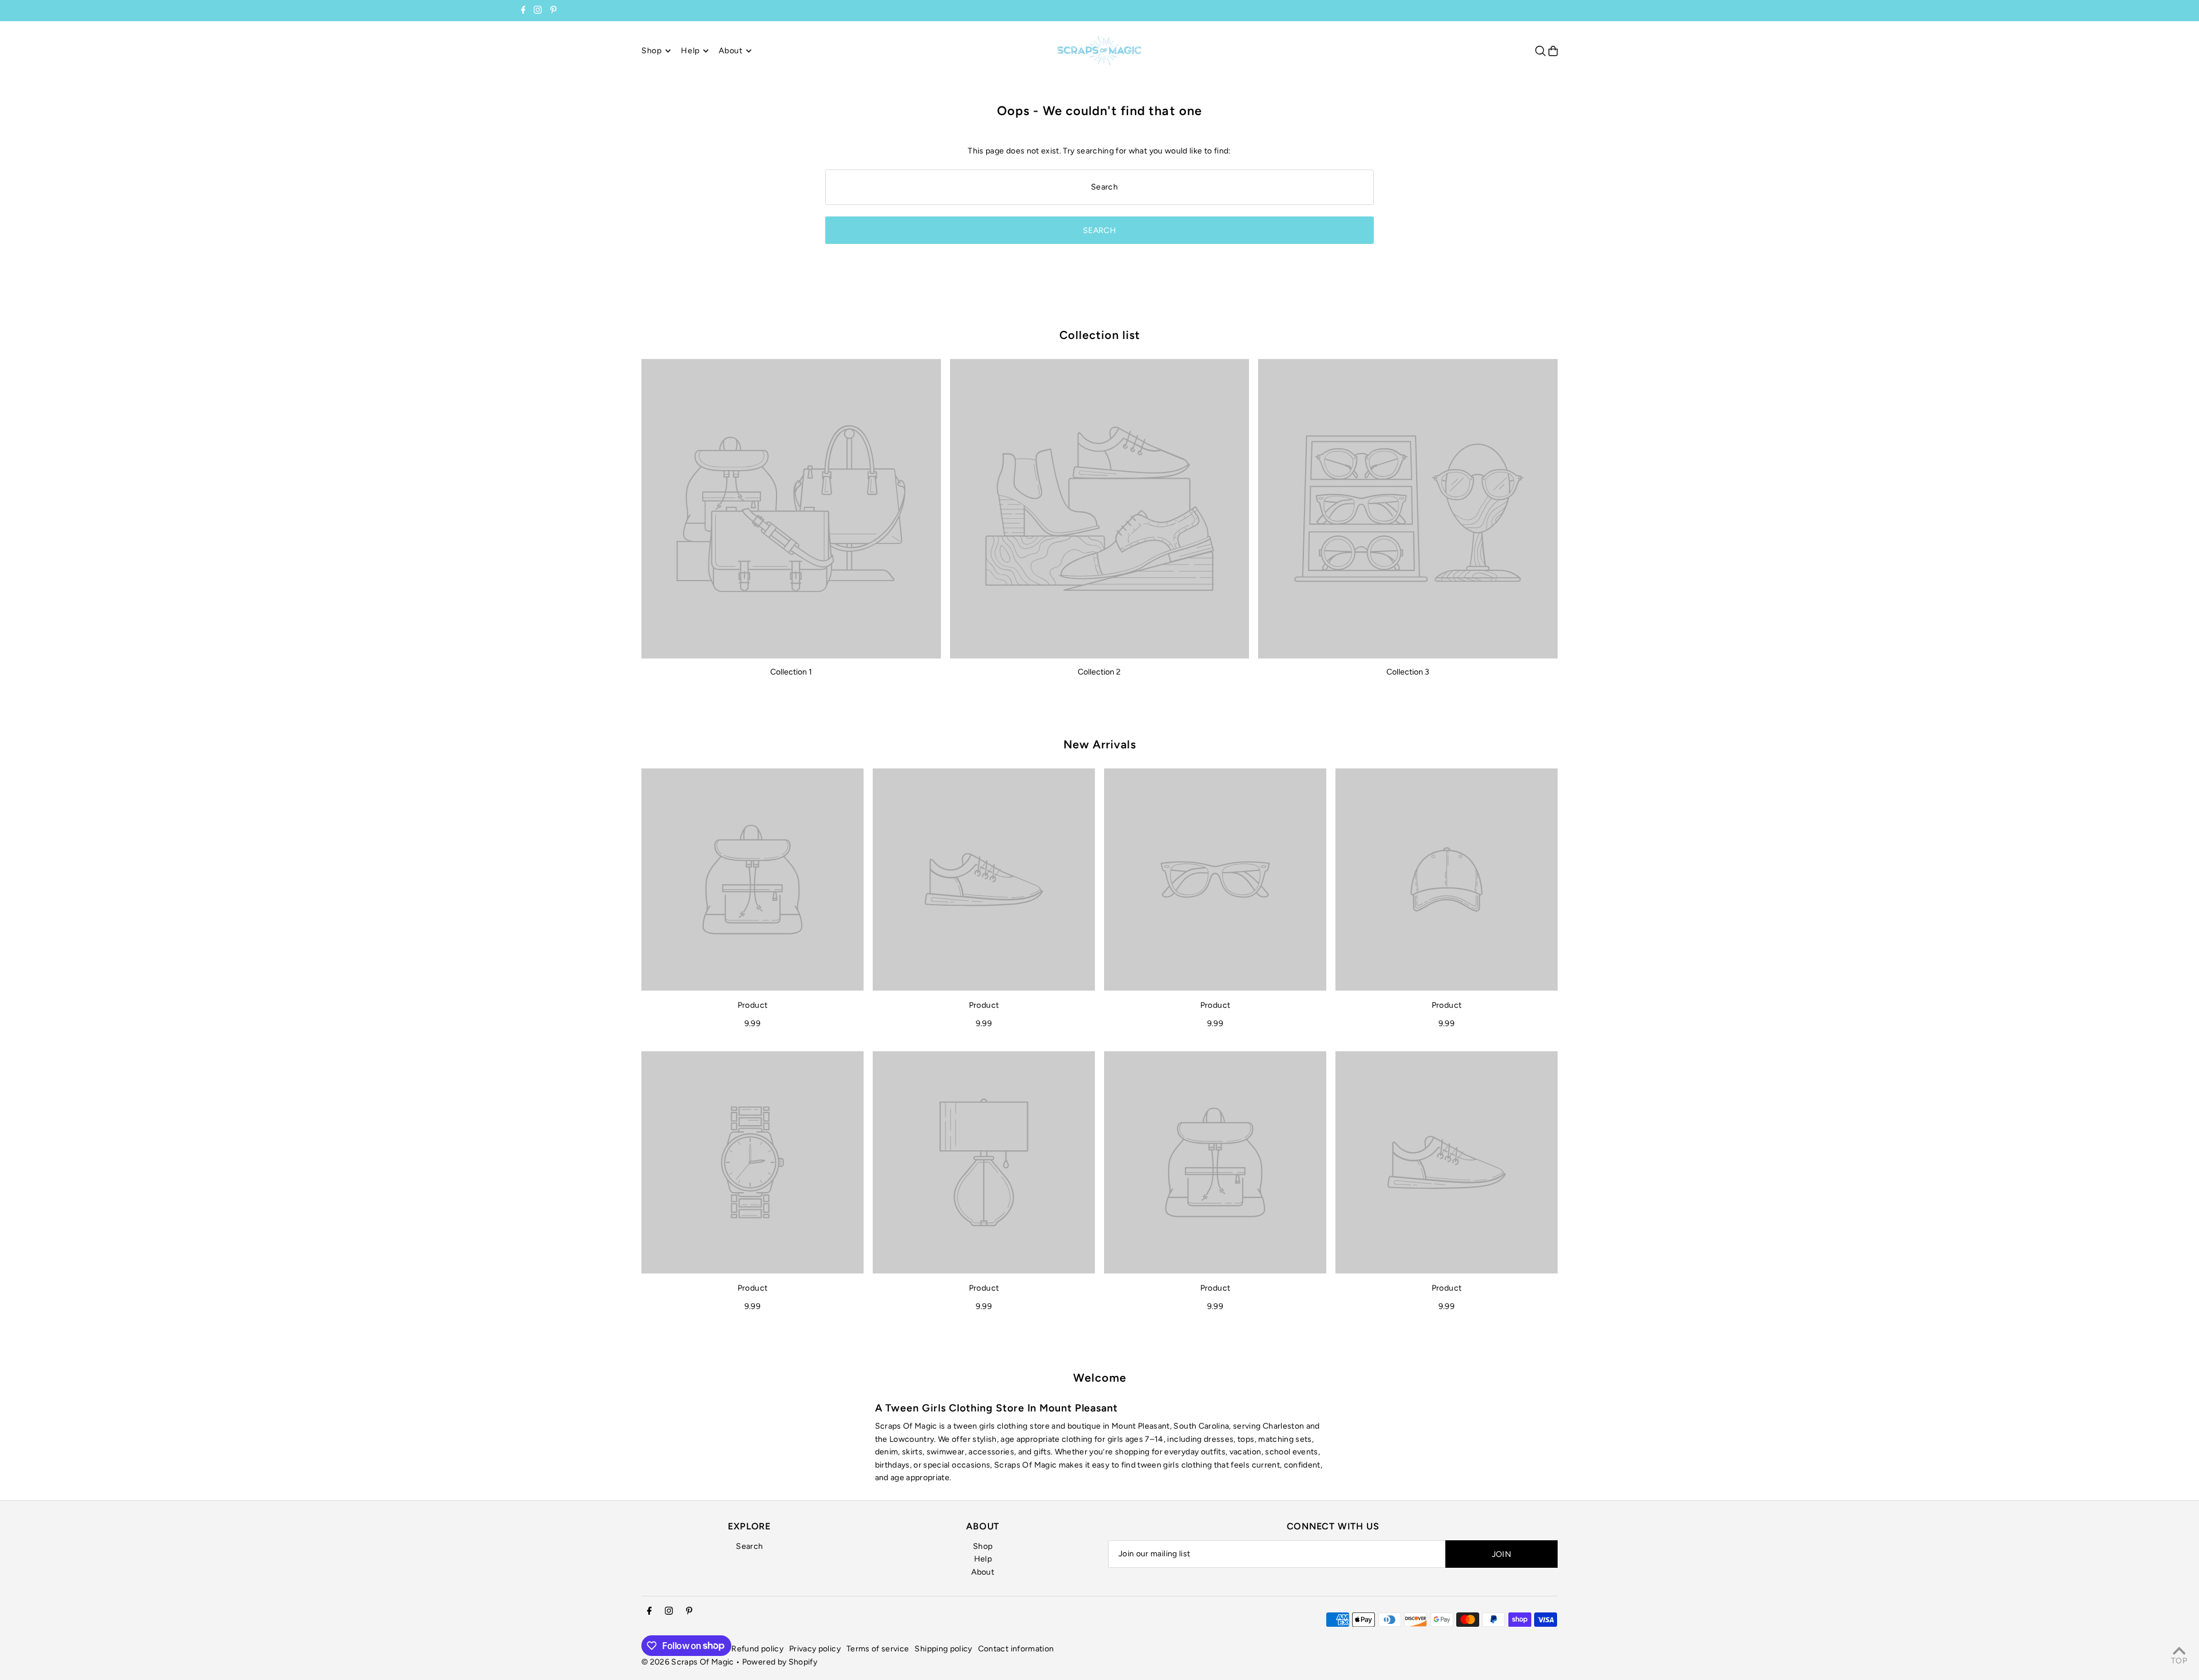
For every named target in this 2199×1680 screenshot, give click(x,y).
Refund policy (757, 1649)
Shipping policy (943, 1649)
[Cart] (1553, 51)
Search (749, 1546)
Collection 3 (1408, 672)
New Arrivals (1100, 744)
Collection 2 (1099, 672)
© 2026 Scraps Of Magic (688, 1662)
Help (983, 1559)
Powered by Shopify (780, 1662)
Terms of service (878, 1649)
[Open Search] (1540, 51)
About (983, 1572)
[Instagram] (538, 11)
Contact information (1016, 1649)
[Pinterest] (553, 11)
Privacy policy (815, 1649)
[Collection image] (791, 509)
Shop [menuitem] (652, 51)
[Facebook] (523, 11)
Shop (983, 1546)
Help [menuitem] (690, 51)
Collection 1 (791, 672)
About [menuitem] (731, 51)
